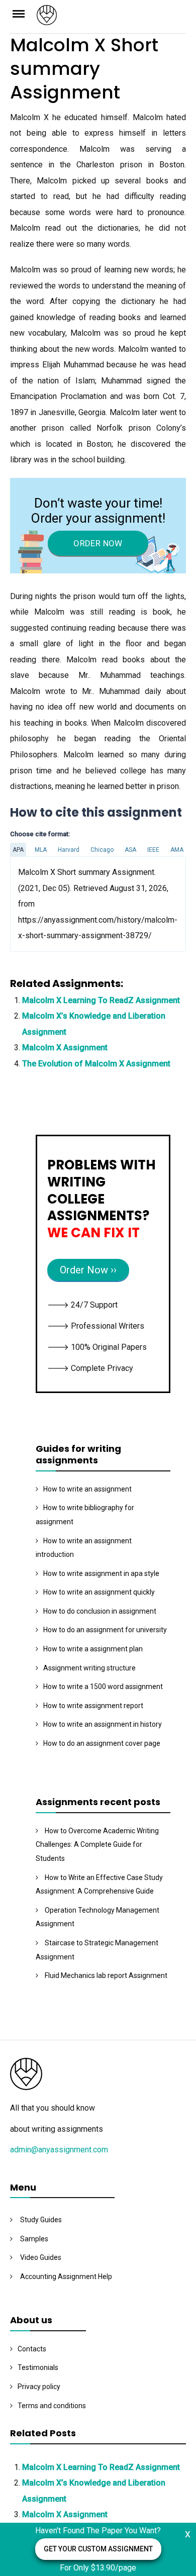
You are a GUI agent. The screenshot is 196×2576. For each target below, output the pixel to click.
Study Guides (41, 2220)
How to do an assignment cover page (102, 1743)
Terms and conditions (52, 2406)
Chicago (102, 850)
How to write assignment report (93, 1706)
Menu (23, 13)
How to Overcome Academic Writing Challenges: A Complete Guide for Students (97, 1845)
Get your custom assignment (98, 2549)
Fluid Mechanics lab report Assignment (106, 1975)
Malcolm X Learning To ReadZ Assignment (101, 1000)
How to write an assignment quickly (99, 1592)
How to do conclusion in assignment (100, 1611)
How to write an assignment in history (103, 1724)
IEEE (153, 850)
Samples (34, 2239)
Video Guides (41, 2257)
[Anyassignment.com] (112, 18)
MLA (41, 850)
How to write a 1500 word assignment (103, 1687)
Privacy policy (39, 2387)
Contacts (32, 2349)
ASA (130, 850)
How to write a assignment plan (93, 1649)
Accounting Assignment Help (66, 2276)
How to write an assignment (87, 1489)
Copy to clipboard (48, 904)
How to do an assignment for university (105, 1630)
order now (98, 543)
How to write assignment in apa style (101, 1573)
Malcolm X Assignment (65, 1048)
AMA (177, 850)
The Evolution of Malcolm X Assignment (96, 1064)
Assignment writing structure (89, 1668)
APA (18, 850)
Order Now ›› (88, 1270)
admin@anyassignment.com (59, 2150)
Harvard (69, 850)
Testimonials (38, 2367)
